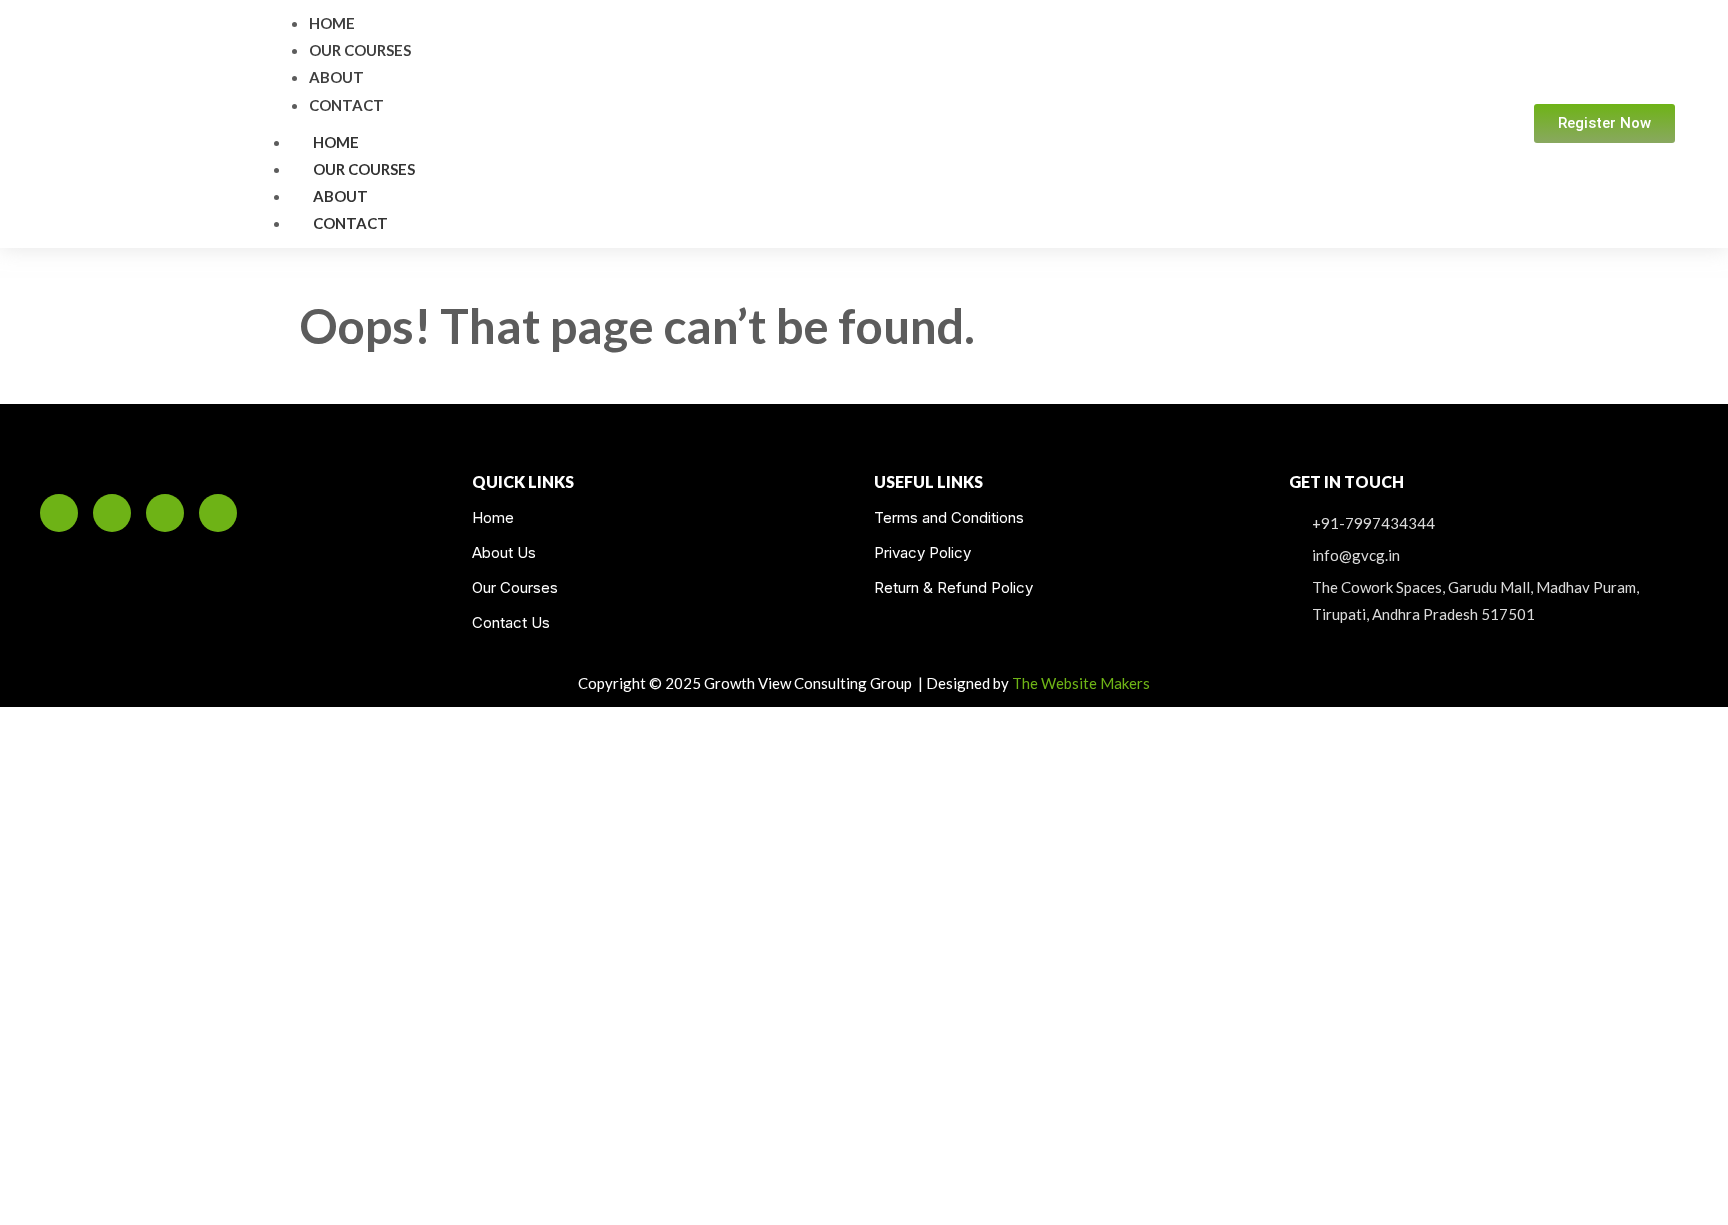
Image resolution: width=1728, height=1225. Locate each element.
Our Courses (364, 169)
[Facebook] (165, 513)
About (340, 196)
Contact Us (511, 622)
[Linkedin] (59, 513)
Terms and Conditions (949, 517)
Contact (350, 223)
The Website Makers (1081, 683)
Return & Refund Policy (953, 587)
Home (336, 142)
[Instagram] (112, 513)
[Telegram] (218, 513)
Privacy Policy (922, 552)
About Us (504, 552)
